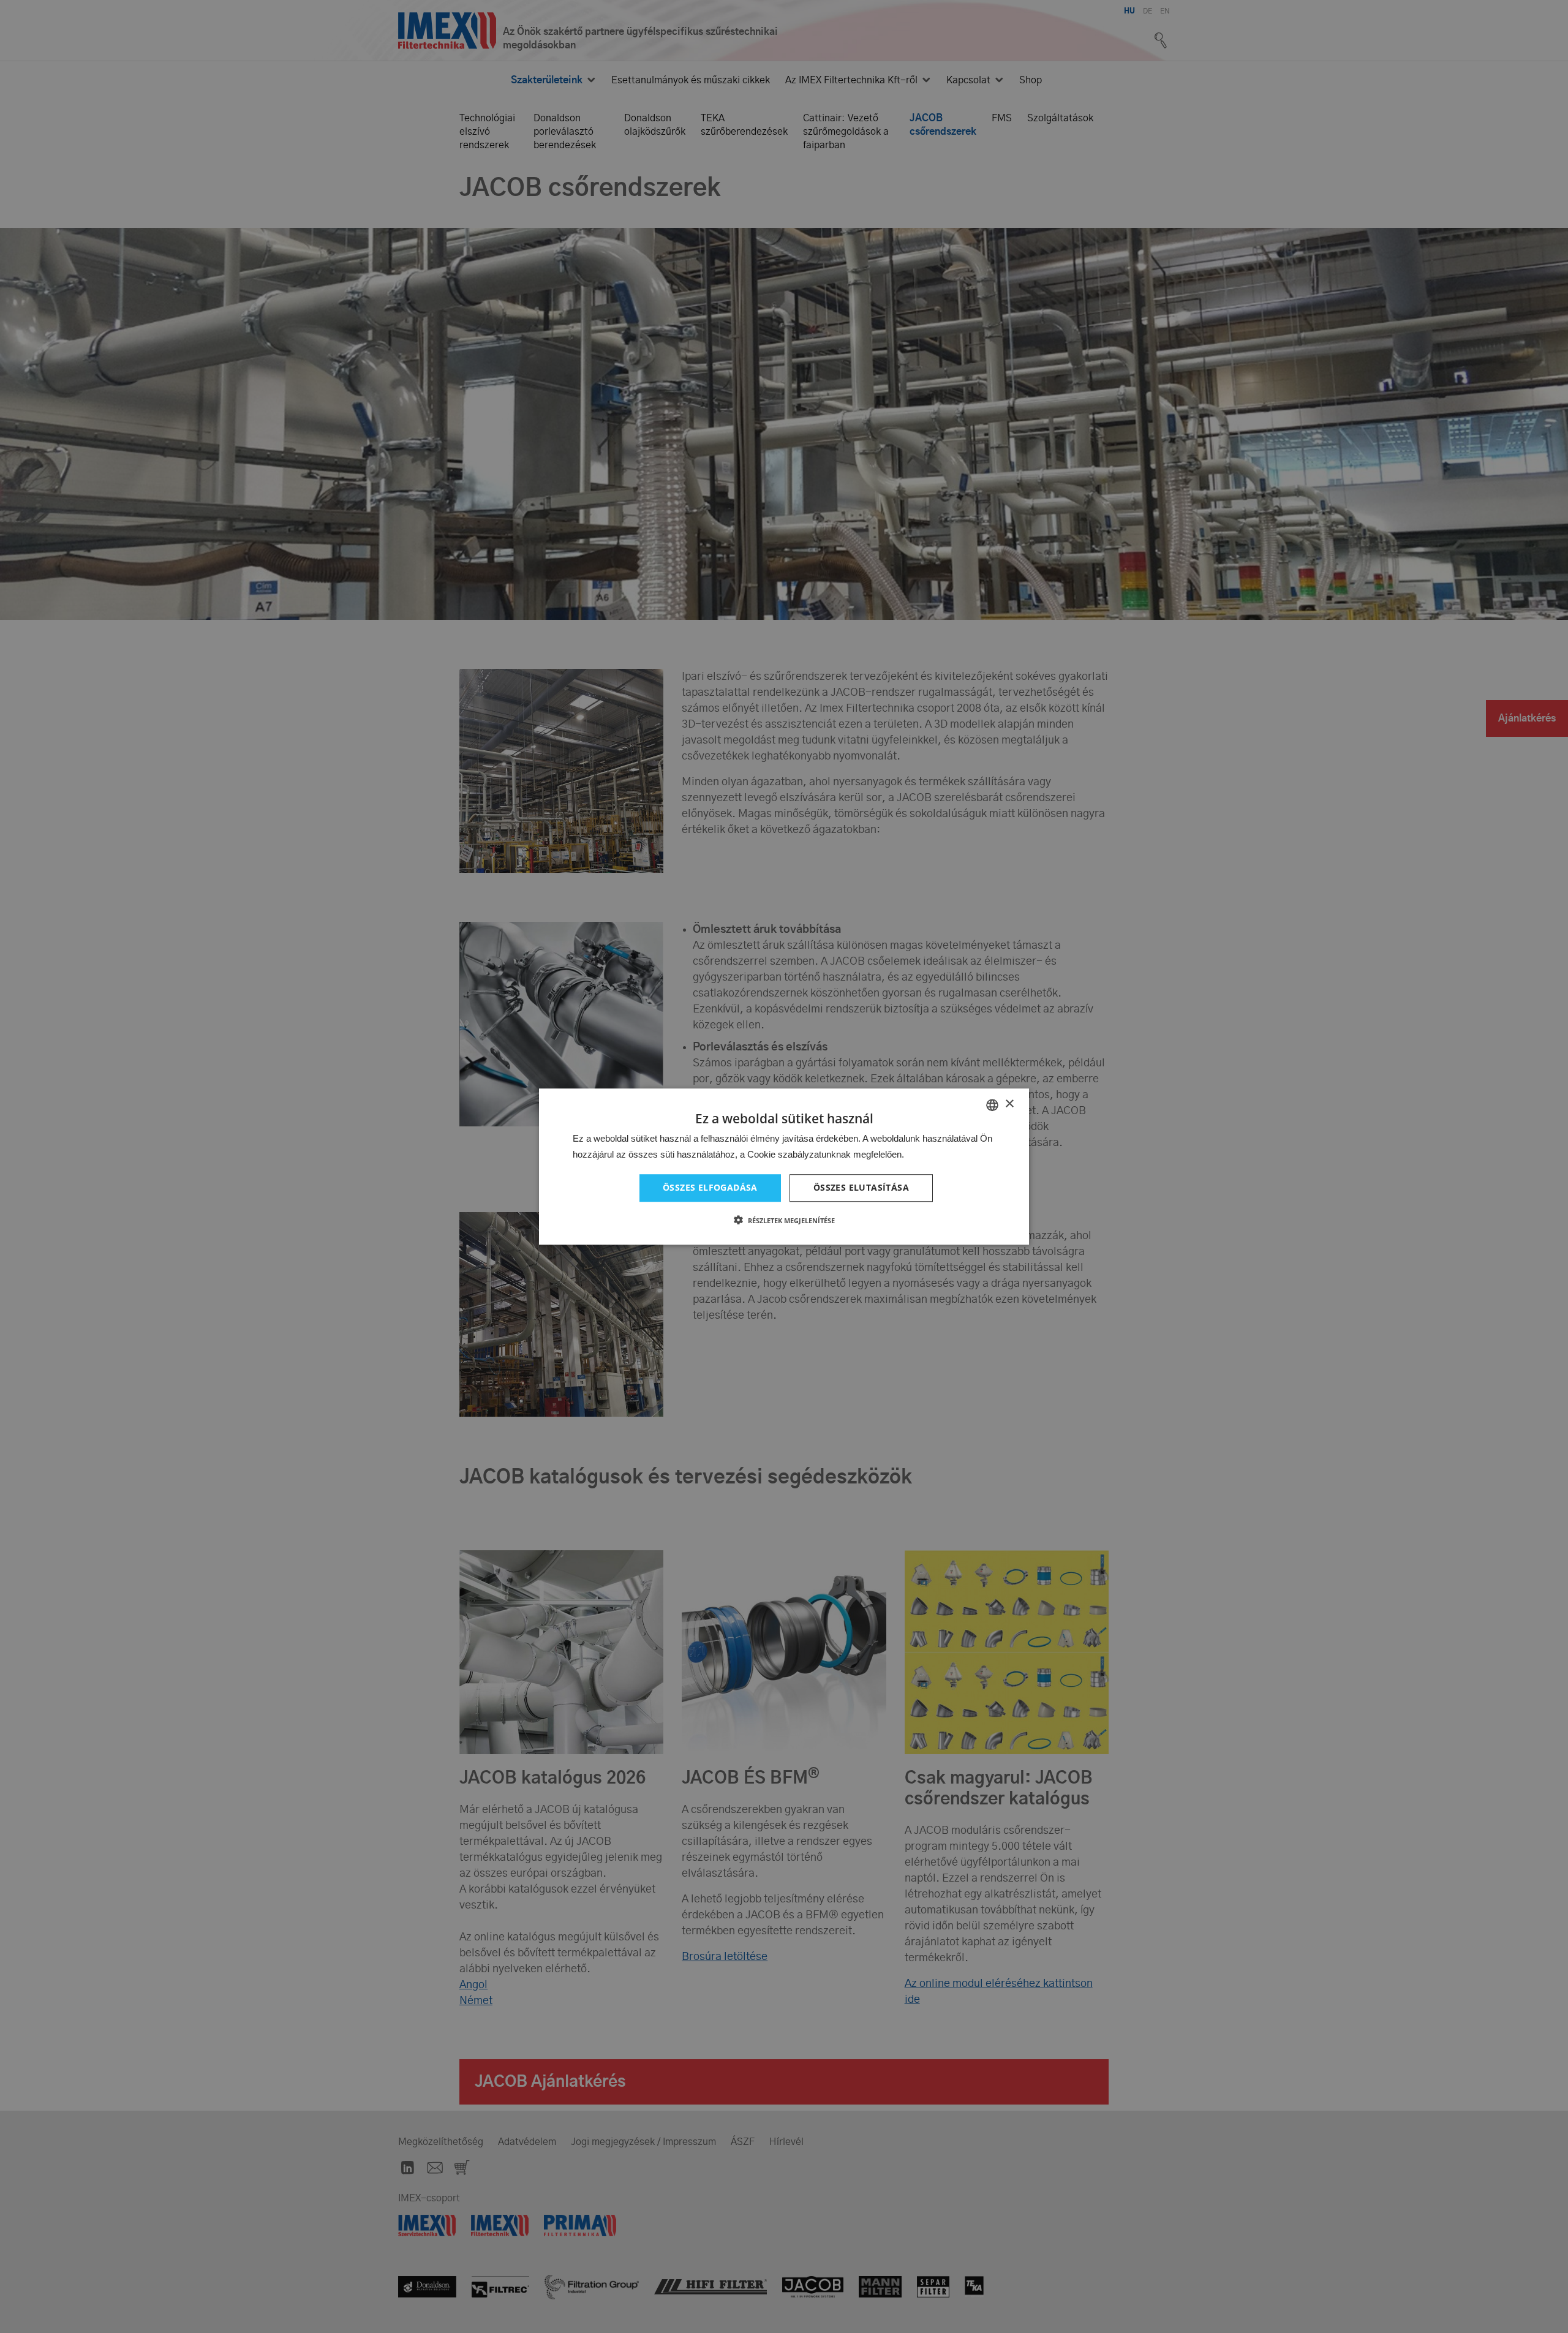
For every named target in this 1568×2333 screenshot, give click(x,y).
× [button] (1009, 1104)
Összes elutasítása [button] (861, 1188)
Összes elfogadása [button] (710, 1188)
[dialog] (784, 1166)
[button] (784, 1220)
